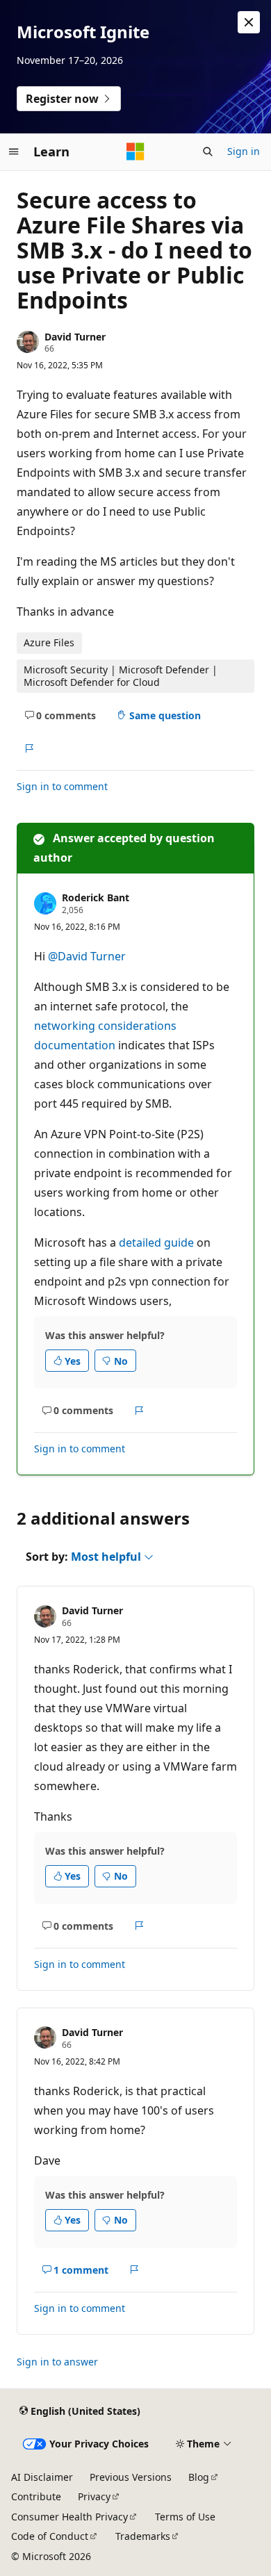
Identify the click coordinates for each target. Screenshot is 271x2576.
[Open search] (208, 151)
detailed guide (156, 1242)
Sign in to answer (57, 2362)
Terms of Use (185, 2517)
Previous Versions (131, 2477)
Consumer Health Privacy (69, 2517)
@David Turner (87, 956)
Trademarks (143, 2536)
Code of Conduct (50, 2536)
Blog (199, 2477)
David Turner (75, 337)
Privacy (94, 2496)
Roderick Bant (96, 897)
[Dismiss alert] (249, 22)
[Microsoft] (135, 151)
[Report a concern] (29, 748)
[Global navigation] (14, 151)
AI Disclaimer (42, 2477)
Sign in (244, 151)
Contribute (36, 2496)
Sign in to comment (62, 786)
